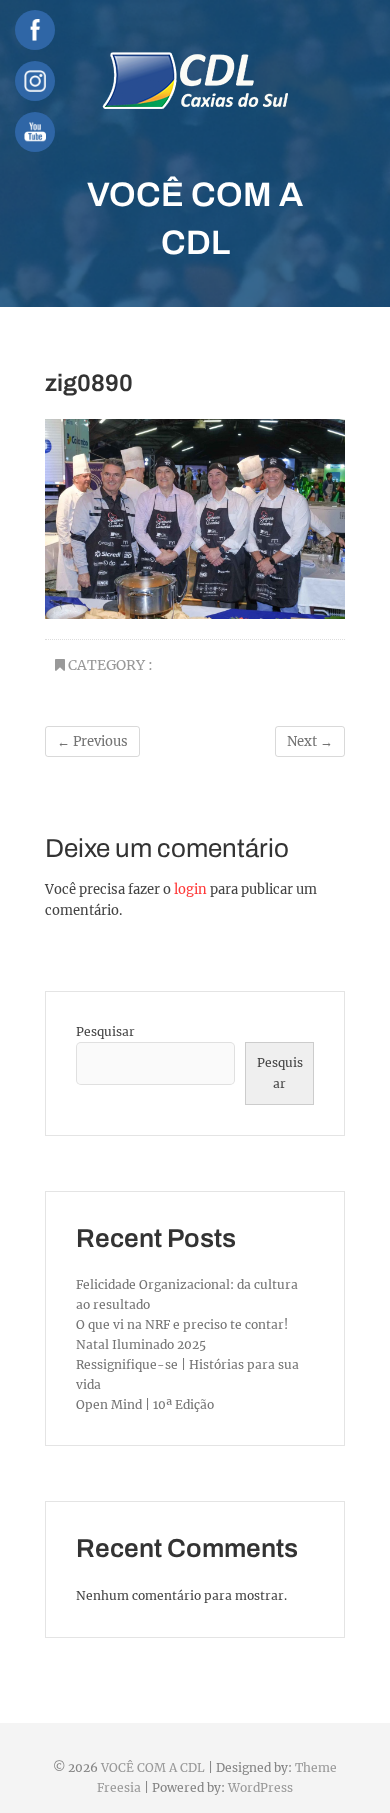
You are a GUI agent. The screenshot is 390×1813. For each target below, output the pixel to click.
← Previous (92, 741)
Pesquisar (105, 1031)
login (190, 889)
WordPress (260, 1787)
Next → (310, 741)
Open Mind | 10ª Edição (145, 1404)
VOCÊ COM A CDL (195, 218)
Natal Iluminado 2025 (141, 1344)
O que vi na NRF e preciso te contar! (182, 1324)
